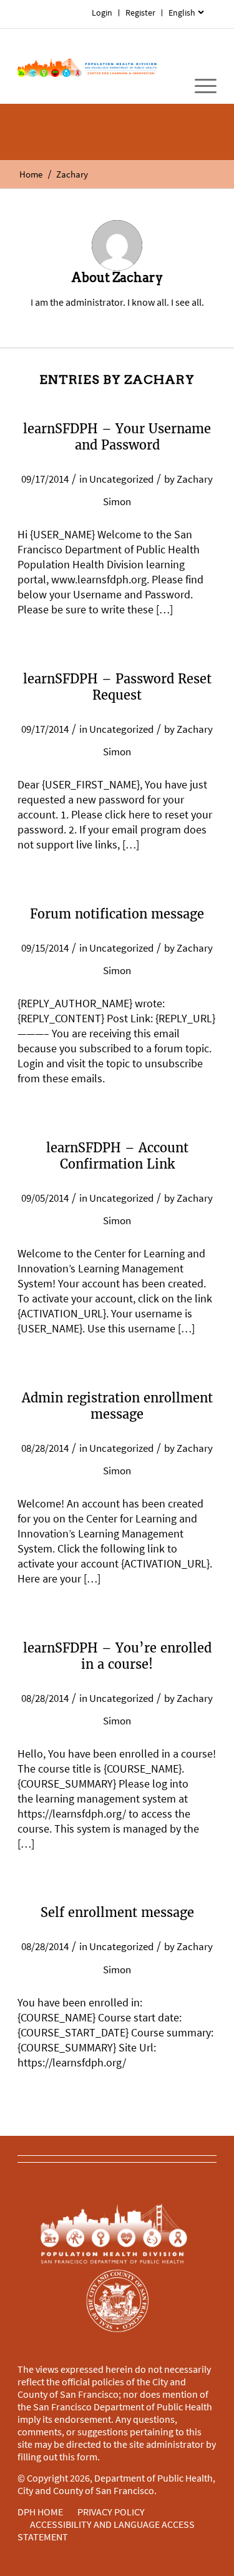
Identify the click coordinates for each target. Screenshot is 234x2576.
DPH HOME (40, 2512)
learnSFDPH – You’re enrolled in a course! (117, 1656)
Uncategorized (121, 479)
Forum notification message (117, 914)
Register (140, 13)
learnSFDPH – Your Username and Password (117, 437)
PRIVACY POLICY (111, 2512)
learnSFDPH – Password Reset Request (117, 687)
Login (102, 13)
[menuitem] (186, 13)
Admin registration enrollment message (117, 1406)
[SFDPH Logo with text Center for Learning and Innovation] (87, 66)
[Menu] (199, 86)
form (87, 2457)
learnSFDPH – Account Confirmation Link (117, 1156)
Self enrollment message (117, 1912)
